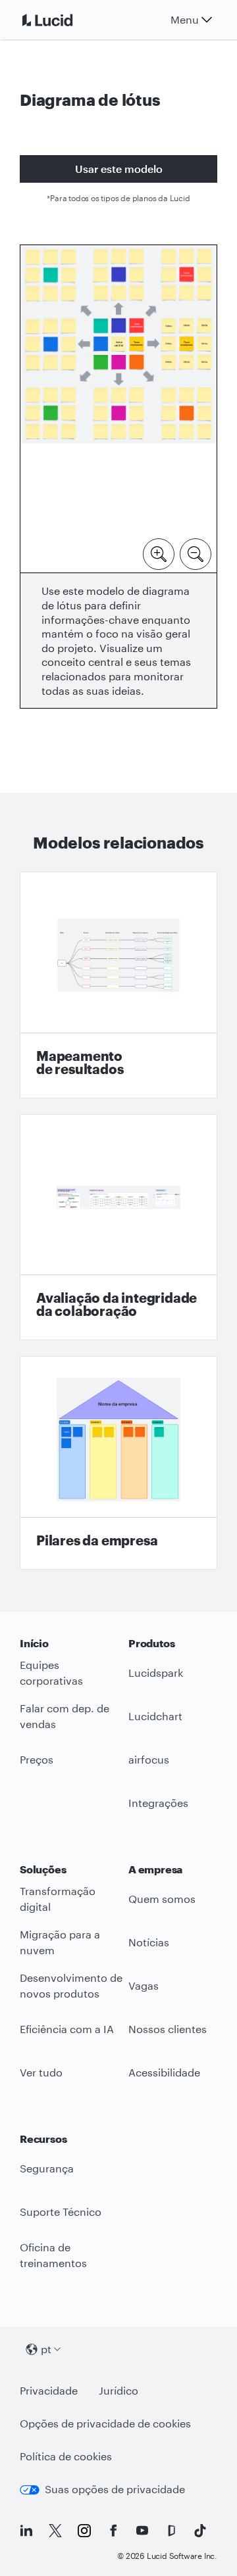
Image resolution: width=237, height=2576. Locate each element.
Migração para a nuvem (60, 1942)
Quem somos (162, 1899)
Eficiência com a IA (67, 2029)
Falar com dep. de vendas (65, 1716)
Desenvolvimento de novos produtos (71, 1986)
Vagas (144, 1985)
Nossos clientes (168, 2029)
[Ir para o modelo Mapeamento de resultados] (118, 985)
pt (46, 2349)
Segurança (47, 2168)
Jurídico (118, 2390)
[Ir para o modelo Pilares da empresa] (118, 1463)
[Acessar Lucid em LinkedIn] (26, 2531)
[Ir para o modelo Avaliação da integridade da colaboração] (118, 1228)
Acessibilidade (164, 2072)
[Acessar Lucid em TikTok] (200, 2531)
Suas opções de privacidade (115, 2489)
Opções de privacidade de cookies (105, 2423)
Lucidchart (155, 1716)
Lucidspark (156, 1673)
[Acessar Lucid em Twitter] (55, 2531)
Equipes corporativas (51, 1673)
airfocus (149, 1759)
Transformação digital (58, 1899)
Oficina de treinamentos (53, 2255)
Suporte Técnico (61, 2212)
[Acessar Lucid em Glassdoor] (171, 2531)
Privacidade (49, 2390)
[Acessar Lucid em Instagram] (84, 2531)
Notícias (149, 1942)
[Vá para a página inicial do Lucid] (63, 20)
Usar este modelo (119, 169)
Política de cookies (66, 2456)
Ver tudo (41, 2072)
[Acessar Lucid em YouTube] (142, 2531)
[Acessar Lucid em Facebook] (113, 2531)
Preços (37, 1759)
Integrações (158, 1803)
